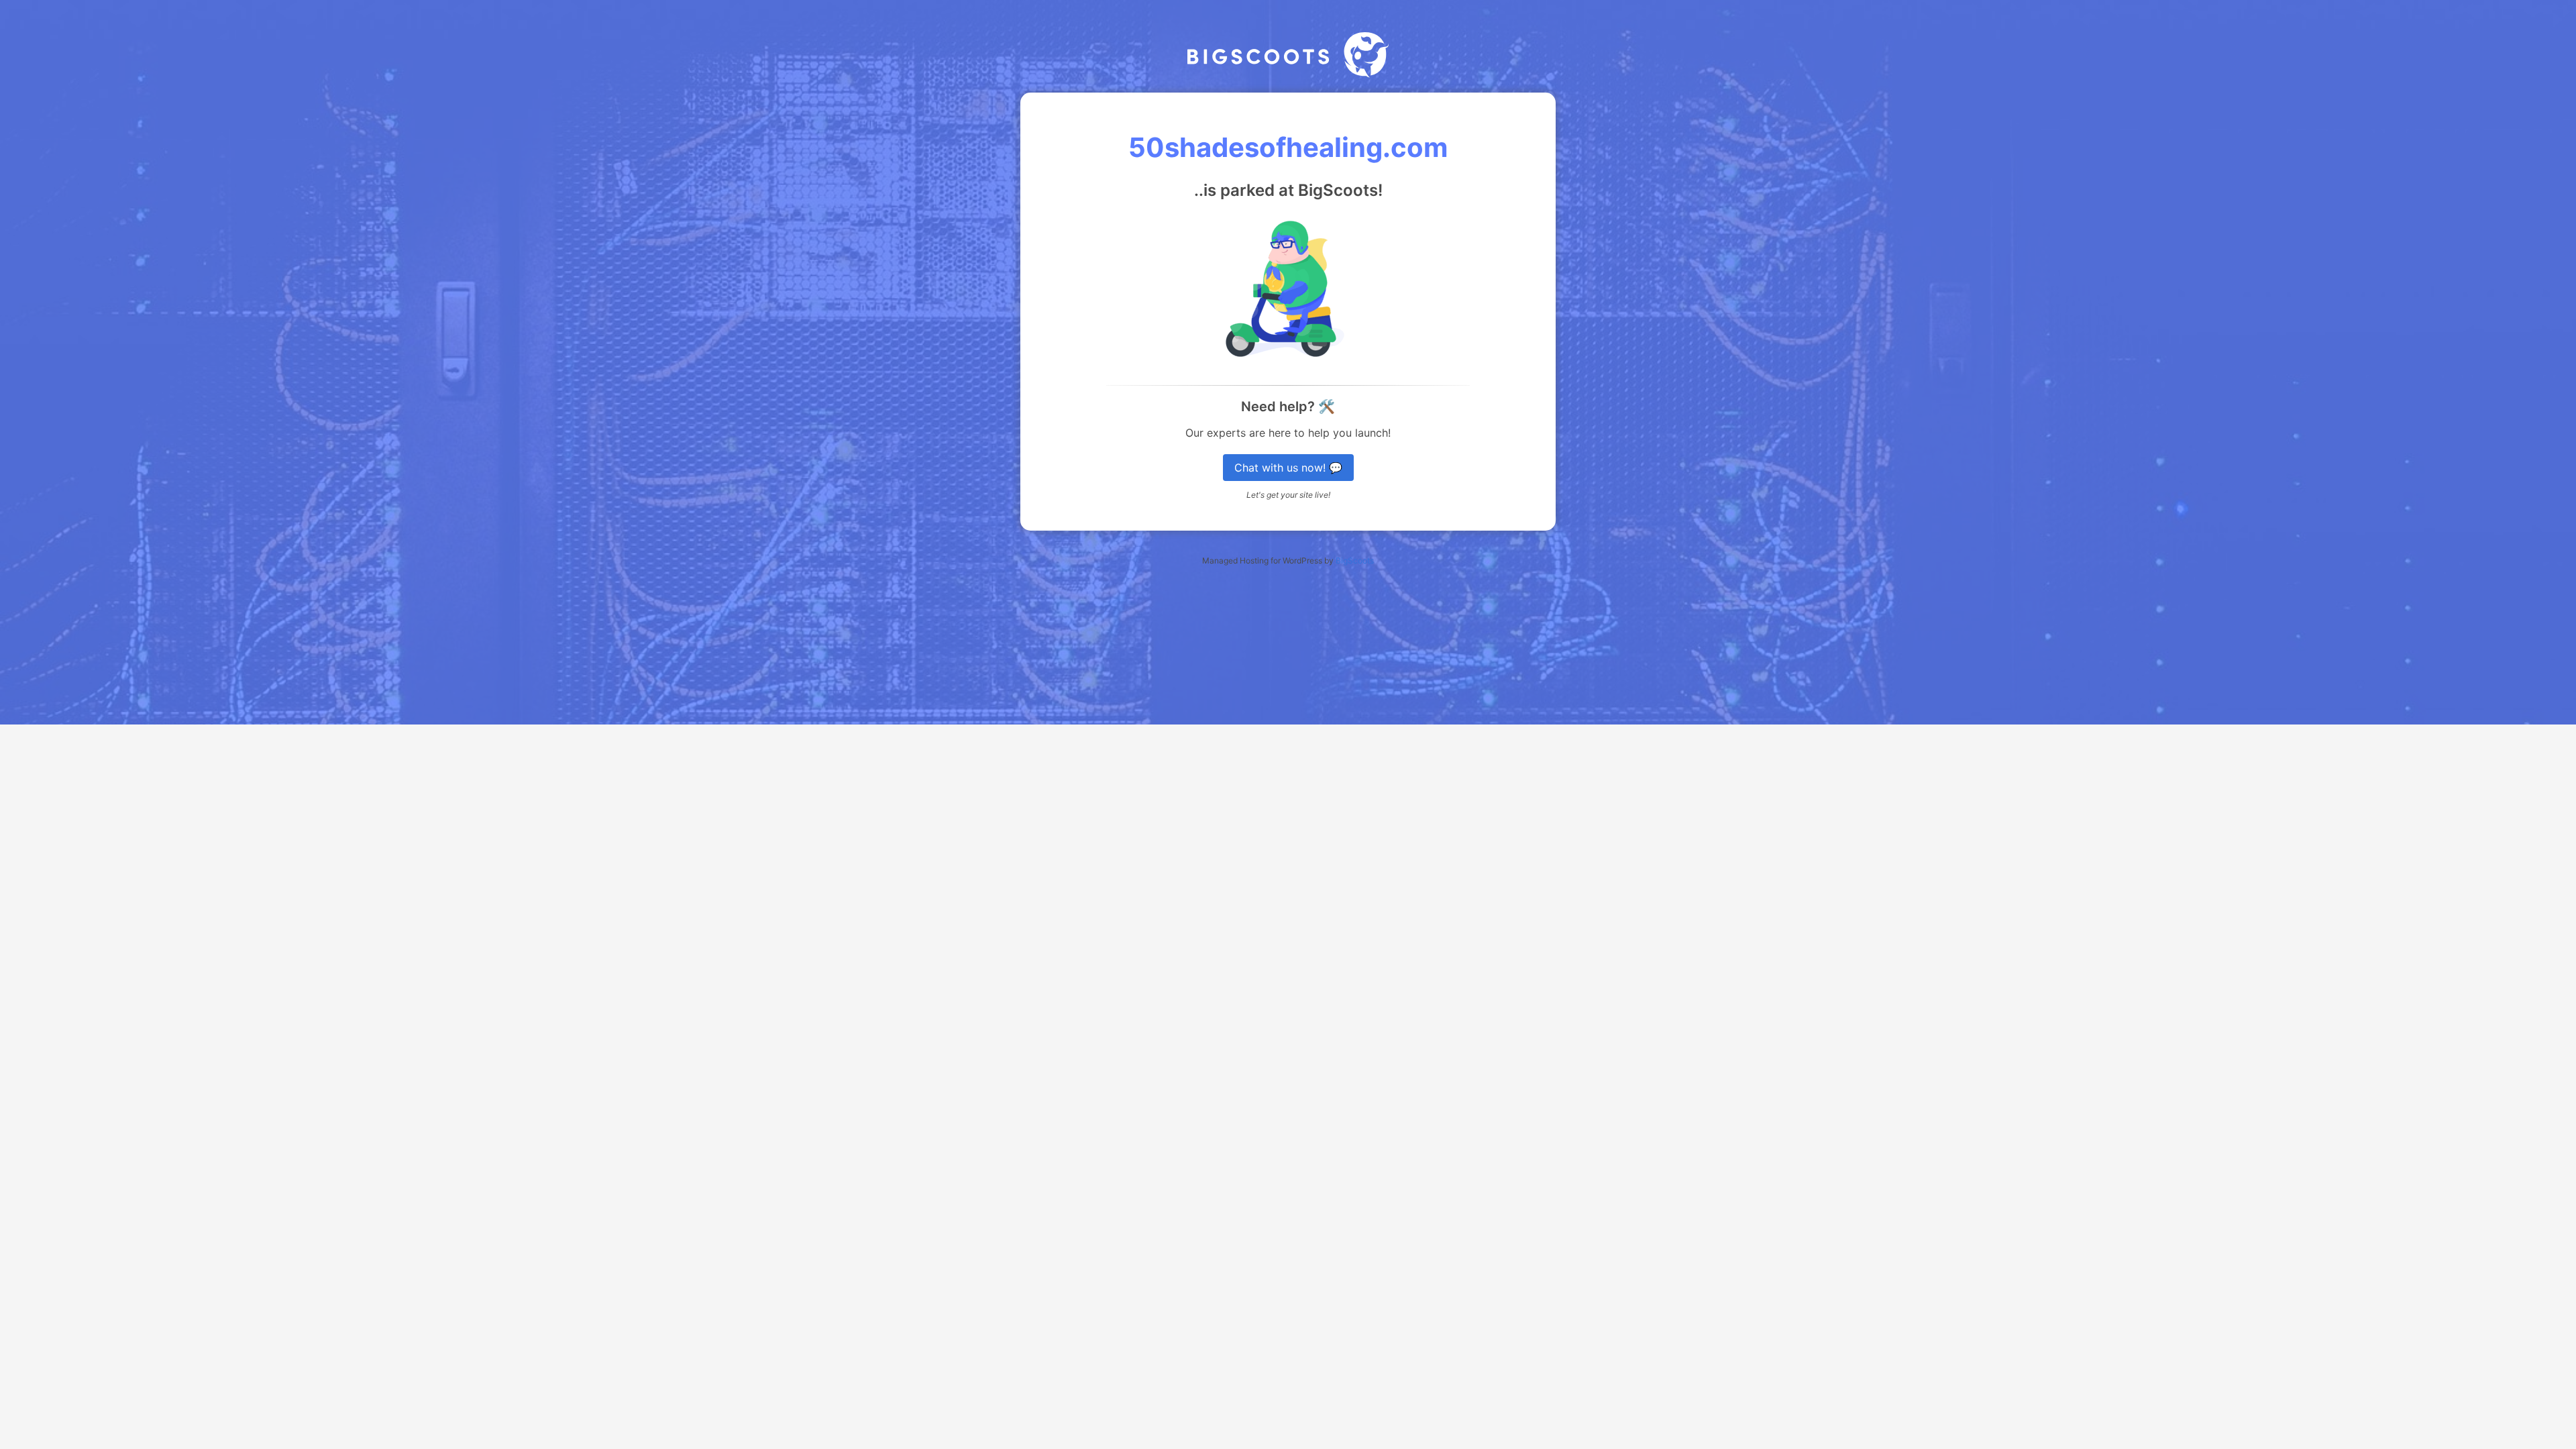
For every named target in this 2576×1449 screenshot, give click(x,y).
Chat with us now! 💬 (1288, 468)
